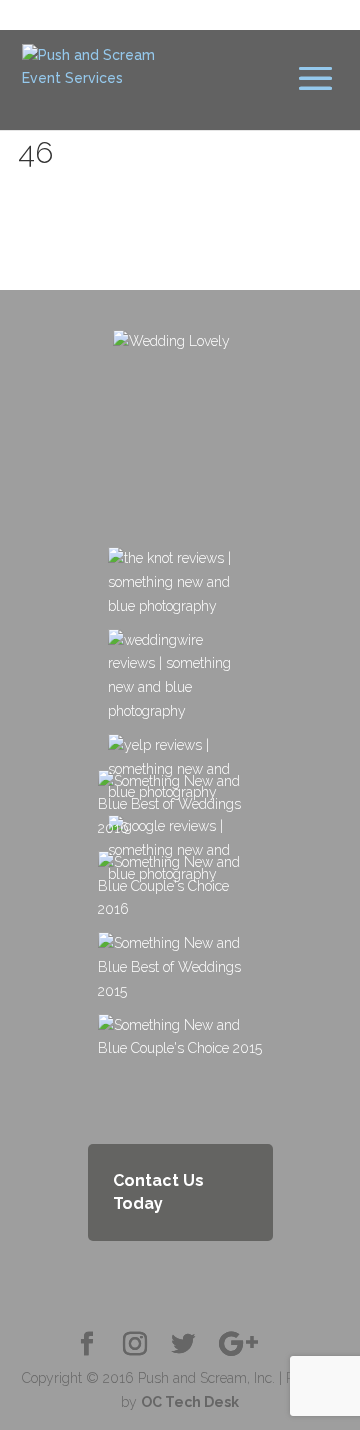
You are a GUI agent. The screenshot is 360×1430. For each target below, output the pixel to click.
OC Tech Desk (190, 1402)
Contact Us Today (158, 1192)
